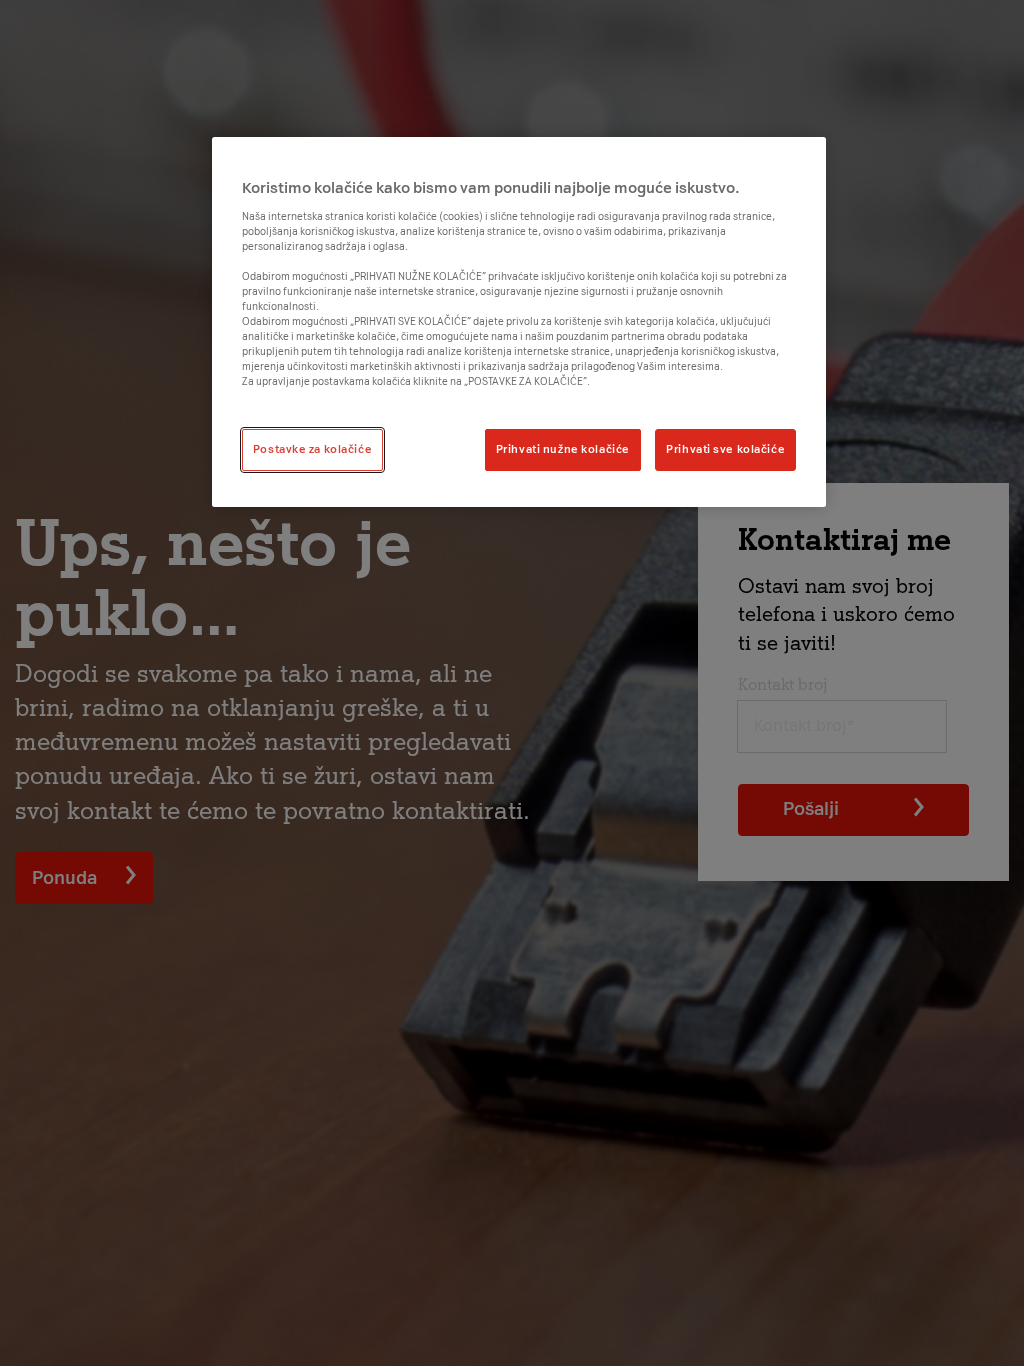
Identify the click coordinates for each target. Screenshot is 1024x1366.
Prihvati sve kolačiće (725, 449)
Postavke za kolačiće (312, 449)
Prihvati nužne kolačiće (563, 449)
